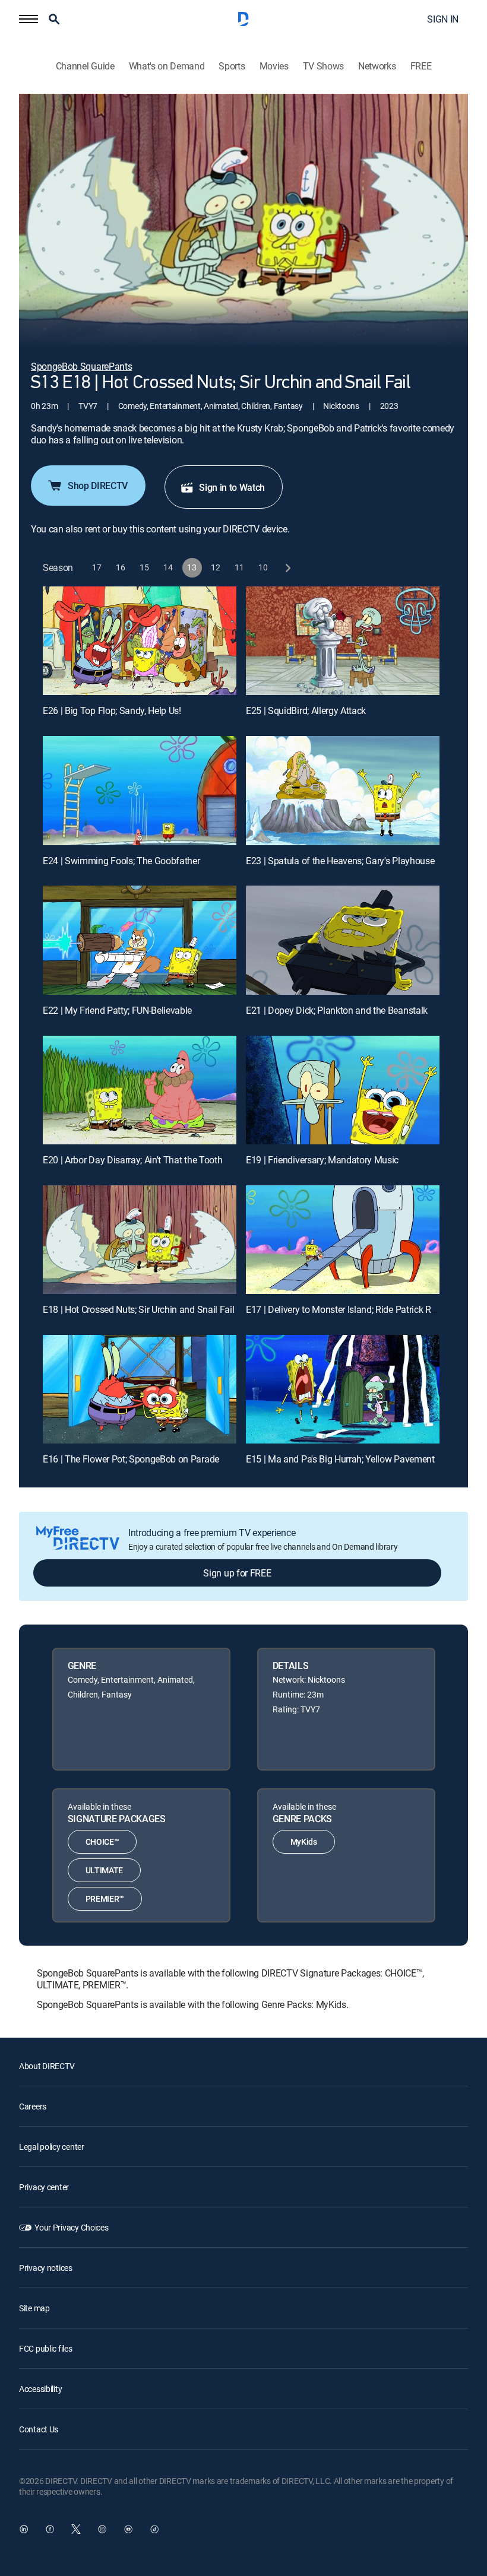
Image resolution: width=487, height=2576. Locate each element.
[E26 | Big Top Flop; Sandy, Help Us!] (140, 641)
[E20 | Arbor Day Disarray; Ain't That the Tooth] (140, 1090)
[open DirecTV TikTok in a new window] (154, 2529)
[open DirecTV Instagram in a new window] (102, 2529)
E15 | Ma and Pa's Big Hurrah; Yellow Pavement (340, 1459)
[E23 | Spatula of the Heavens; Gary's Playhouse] (343, 790)
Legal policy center (52, 2147)
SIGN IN (443, 19)
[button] (29, 19)
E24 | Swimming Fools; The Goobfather (121, 861)
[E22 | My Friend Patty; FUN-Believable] (140, 940)
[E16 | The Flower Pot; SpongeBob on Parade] (140, 1389)
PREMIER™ (105, 1898)
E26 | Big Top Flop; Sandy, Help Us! (112, 710)
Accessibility (40, 2389)
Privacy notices (46, 2268)
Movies (274, 66)
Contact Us (39, 2429)
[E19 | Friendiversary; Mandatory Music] (343, 1090)
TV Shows (323, 66)
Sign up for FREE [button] (237, 1573)
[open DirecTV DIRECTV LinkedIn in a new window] (24, 2529)
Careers (33, 2106)
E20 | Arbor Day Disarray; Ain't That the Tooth (132, 1160)
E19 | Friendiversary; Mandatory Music (322, 1160)
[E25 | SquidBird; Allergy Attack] (343, 641)
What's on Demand (167, 66)
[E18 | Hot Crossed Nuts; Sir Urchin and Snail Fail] (140, 1240)
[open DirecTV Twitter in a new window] (76, 2529)
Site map (34, 2308)
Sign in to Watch (232, 487)
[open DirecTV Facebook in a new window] (50, 2529)
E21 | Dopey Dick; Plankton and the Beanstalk (337, 1010)
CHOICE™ (102, 1841)
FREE (421, 66)
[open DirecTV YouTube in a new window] (128, 2529)
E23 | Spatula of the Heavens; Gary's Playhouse (340, 861)
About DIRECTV (47, 2066)
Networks (377, 66)
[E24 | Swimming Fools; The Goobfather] (140, 790)
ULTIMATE (104, 1870)
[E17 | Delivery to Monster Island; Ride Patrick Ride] (343, 1240)
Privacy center (44, 2187)
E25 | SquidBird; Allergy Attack (306, 710)
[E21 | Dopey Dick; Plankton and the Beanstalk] (343, 940)
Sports (232, 66)
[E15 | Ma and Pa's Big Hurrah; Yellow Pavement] (343, 1389)
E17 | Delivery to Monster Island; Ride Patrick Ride (344, 1309)
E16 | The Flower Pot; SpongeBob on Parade (131, 1459)
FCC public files (46, 2348)
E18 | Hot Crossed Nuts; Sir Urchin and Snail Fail (138, 1309)
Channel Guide (85, 66)
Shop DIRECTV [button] (98, 486)
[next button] (287, 568)
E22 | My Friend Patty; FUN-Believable (117, 1010)
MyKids (304, 1841)
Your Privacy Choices (71, 2227)
